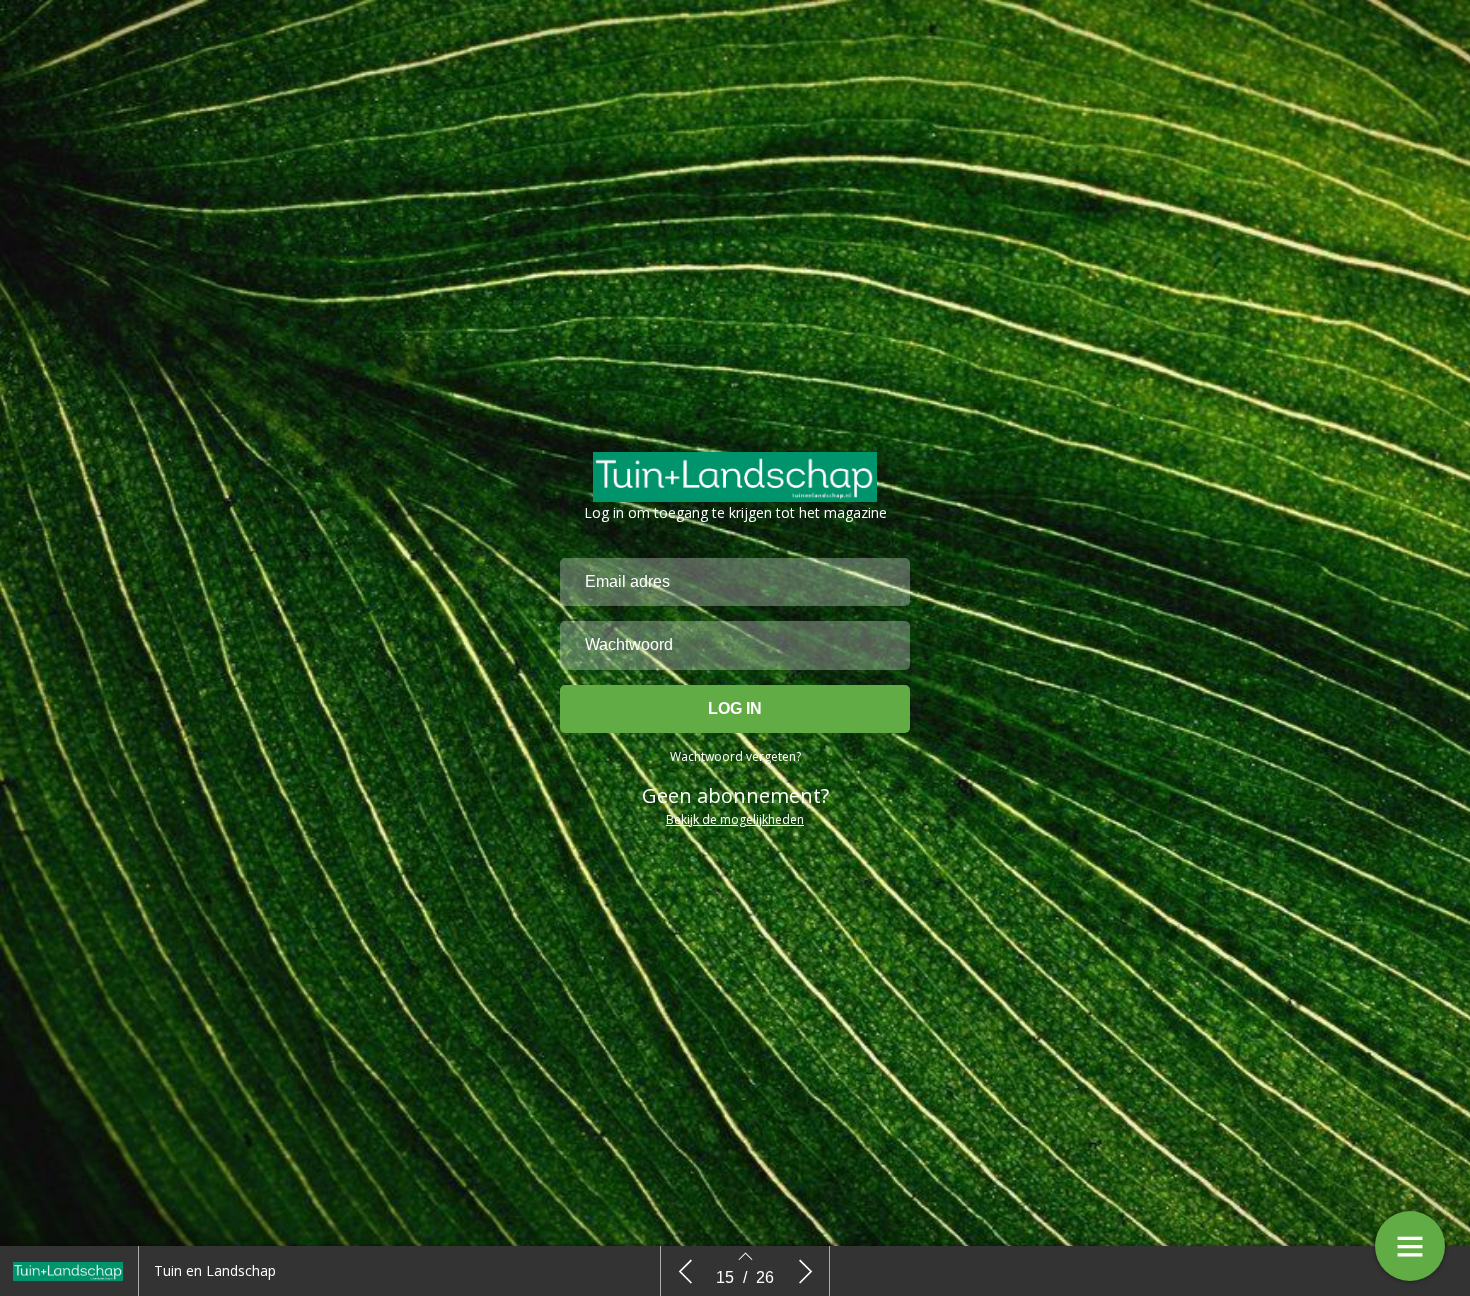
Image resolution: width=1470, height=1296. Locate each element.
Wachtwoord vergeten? (735, 756)
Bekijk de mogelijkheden (735, 819)
